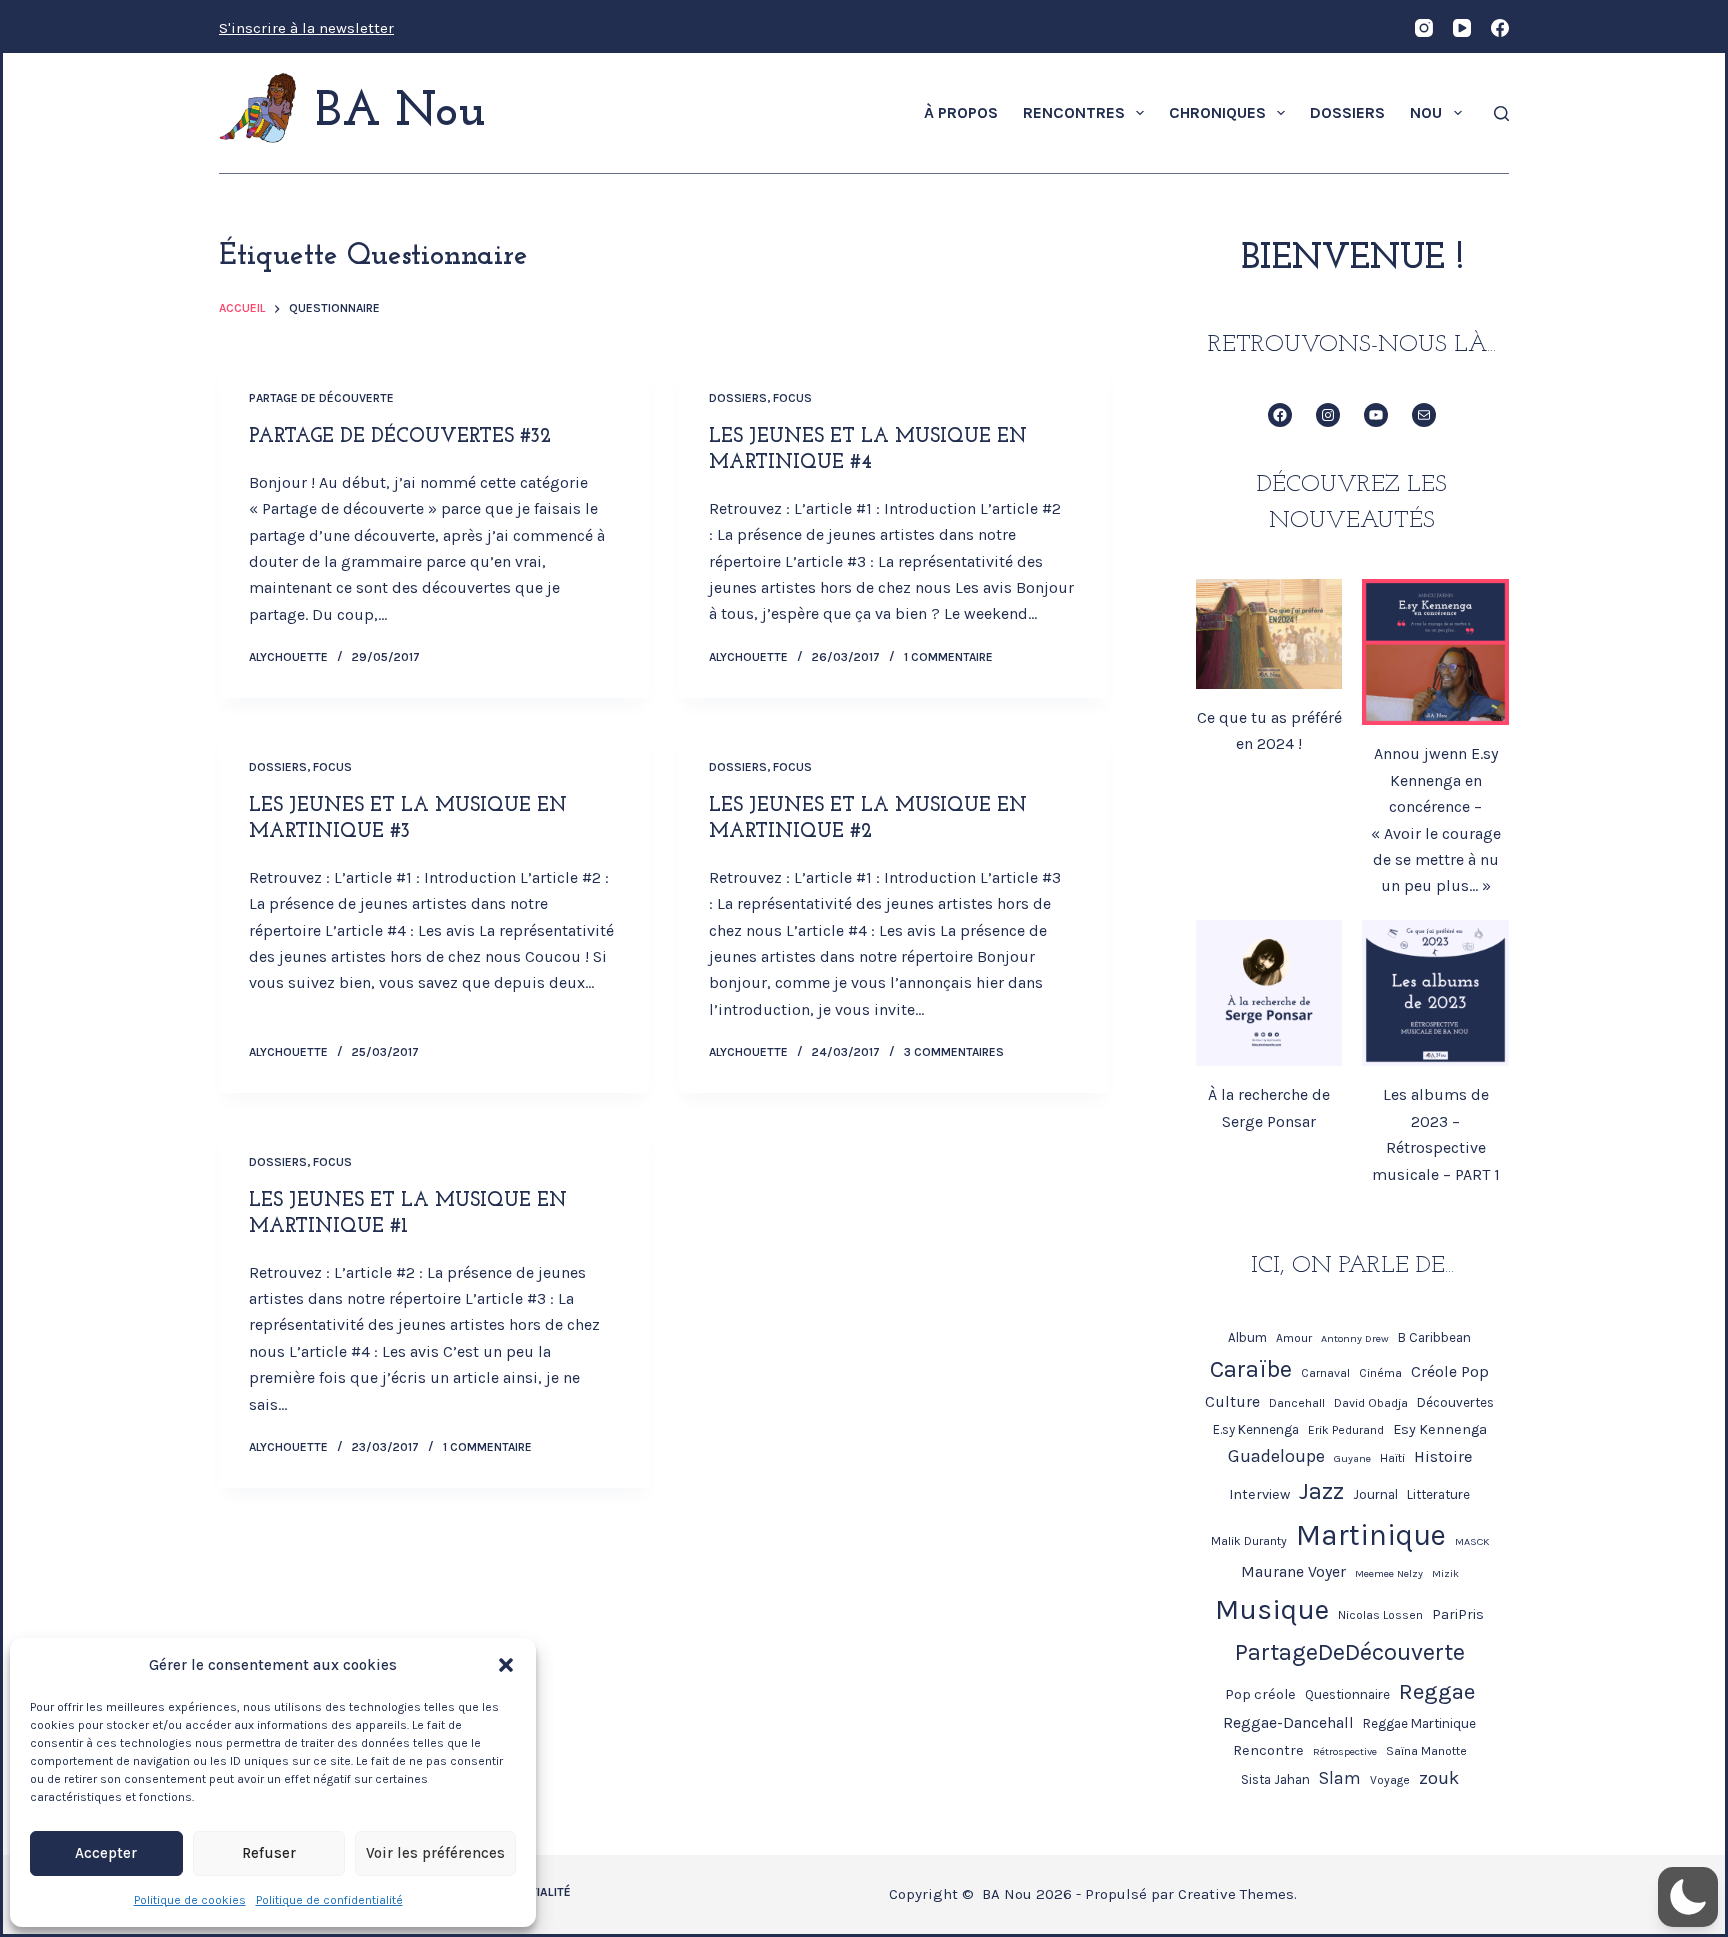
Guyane (1352, 1458)
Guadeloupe (1276, 1456)
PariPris (1458, 1614)
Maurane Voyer (1293, 1572)
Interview (1259, 1494)
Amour (1294, 1338)
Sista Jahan (1275, 1779)
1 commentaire (948, 657)
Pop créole (1260, 1694)
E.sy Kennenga (1256, 1429)
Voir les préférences (435, 1853)
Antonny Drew (1355, 1338)
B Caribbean (1434, 1337)
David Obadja (1371, 1403)
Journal (1375, 1494)
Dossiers (1347, 112)
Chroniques (1217, 112)
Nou (1426, 112)
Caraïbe (1251, 1369)
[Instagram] (1424, 28)
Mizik (1445, 1573)
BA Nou (400, 113)
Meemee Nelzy (1389, 1573)
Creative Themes (1236, 1894)
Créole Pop (1450, 1372)
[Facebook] (1500, 28)
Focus (792, 398)
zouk (1439, 1778)
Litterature (1438, 1494)
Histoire (1443, 1456)
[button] (506, 1665)
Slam (1340, 1778)
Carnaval (1325, 1373)
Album (1247, 1337)
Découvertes (1455, 1402)
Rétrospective (1345, 1751)
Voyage (1390, 1780)
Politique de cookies (190, 1900)
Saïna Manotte (1426, 1751)
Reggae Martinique (1419, 1723)
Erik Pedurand (1346, 1430)
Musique (1272, 1609)
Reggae (1437, 1691)
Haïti (1392, 1458)
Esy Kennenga (1440, 1429)
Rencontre (1268, 1750)
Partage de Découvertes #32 (400, 437)
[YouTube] (1462, 28)
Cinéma (1380, 1373)
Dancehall (1297, 1403)
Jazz (1321, 1491)
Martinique (1371, 1535)
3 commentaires (954, 1052)
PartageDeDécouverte (1350, 1652)
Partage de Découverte (321, 398)
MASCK (1472, 1541)
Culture (1232, 1402)
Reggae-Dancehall (1288, 1723)
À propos (961, 112)
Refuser (269, 1853)
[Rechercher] (1501, 113)
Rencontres (1074, 112)
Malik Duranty (1249, 1541)
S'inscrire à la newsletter (306, 28)
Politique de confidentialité (329, 1900)
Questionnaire (1347, 1694)
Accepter (106, 1853)
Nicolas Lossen (1380, 1615)
